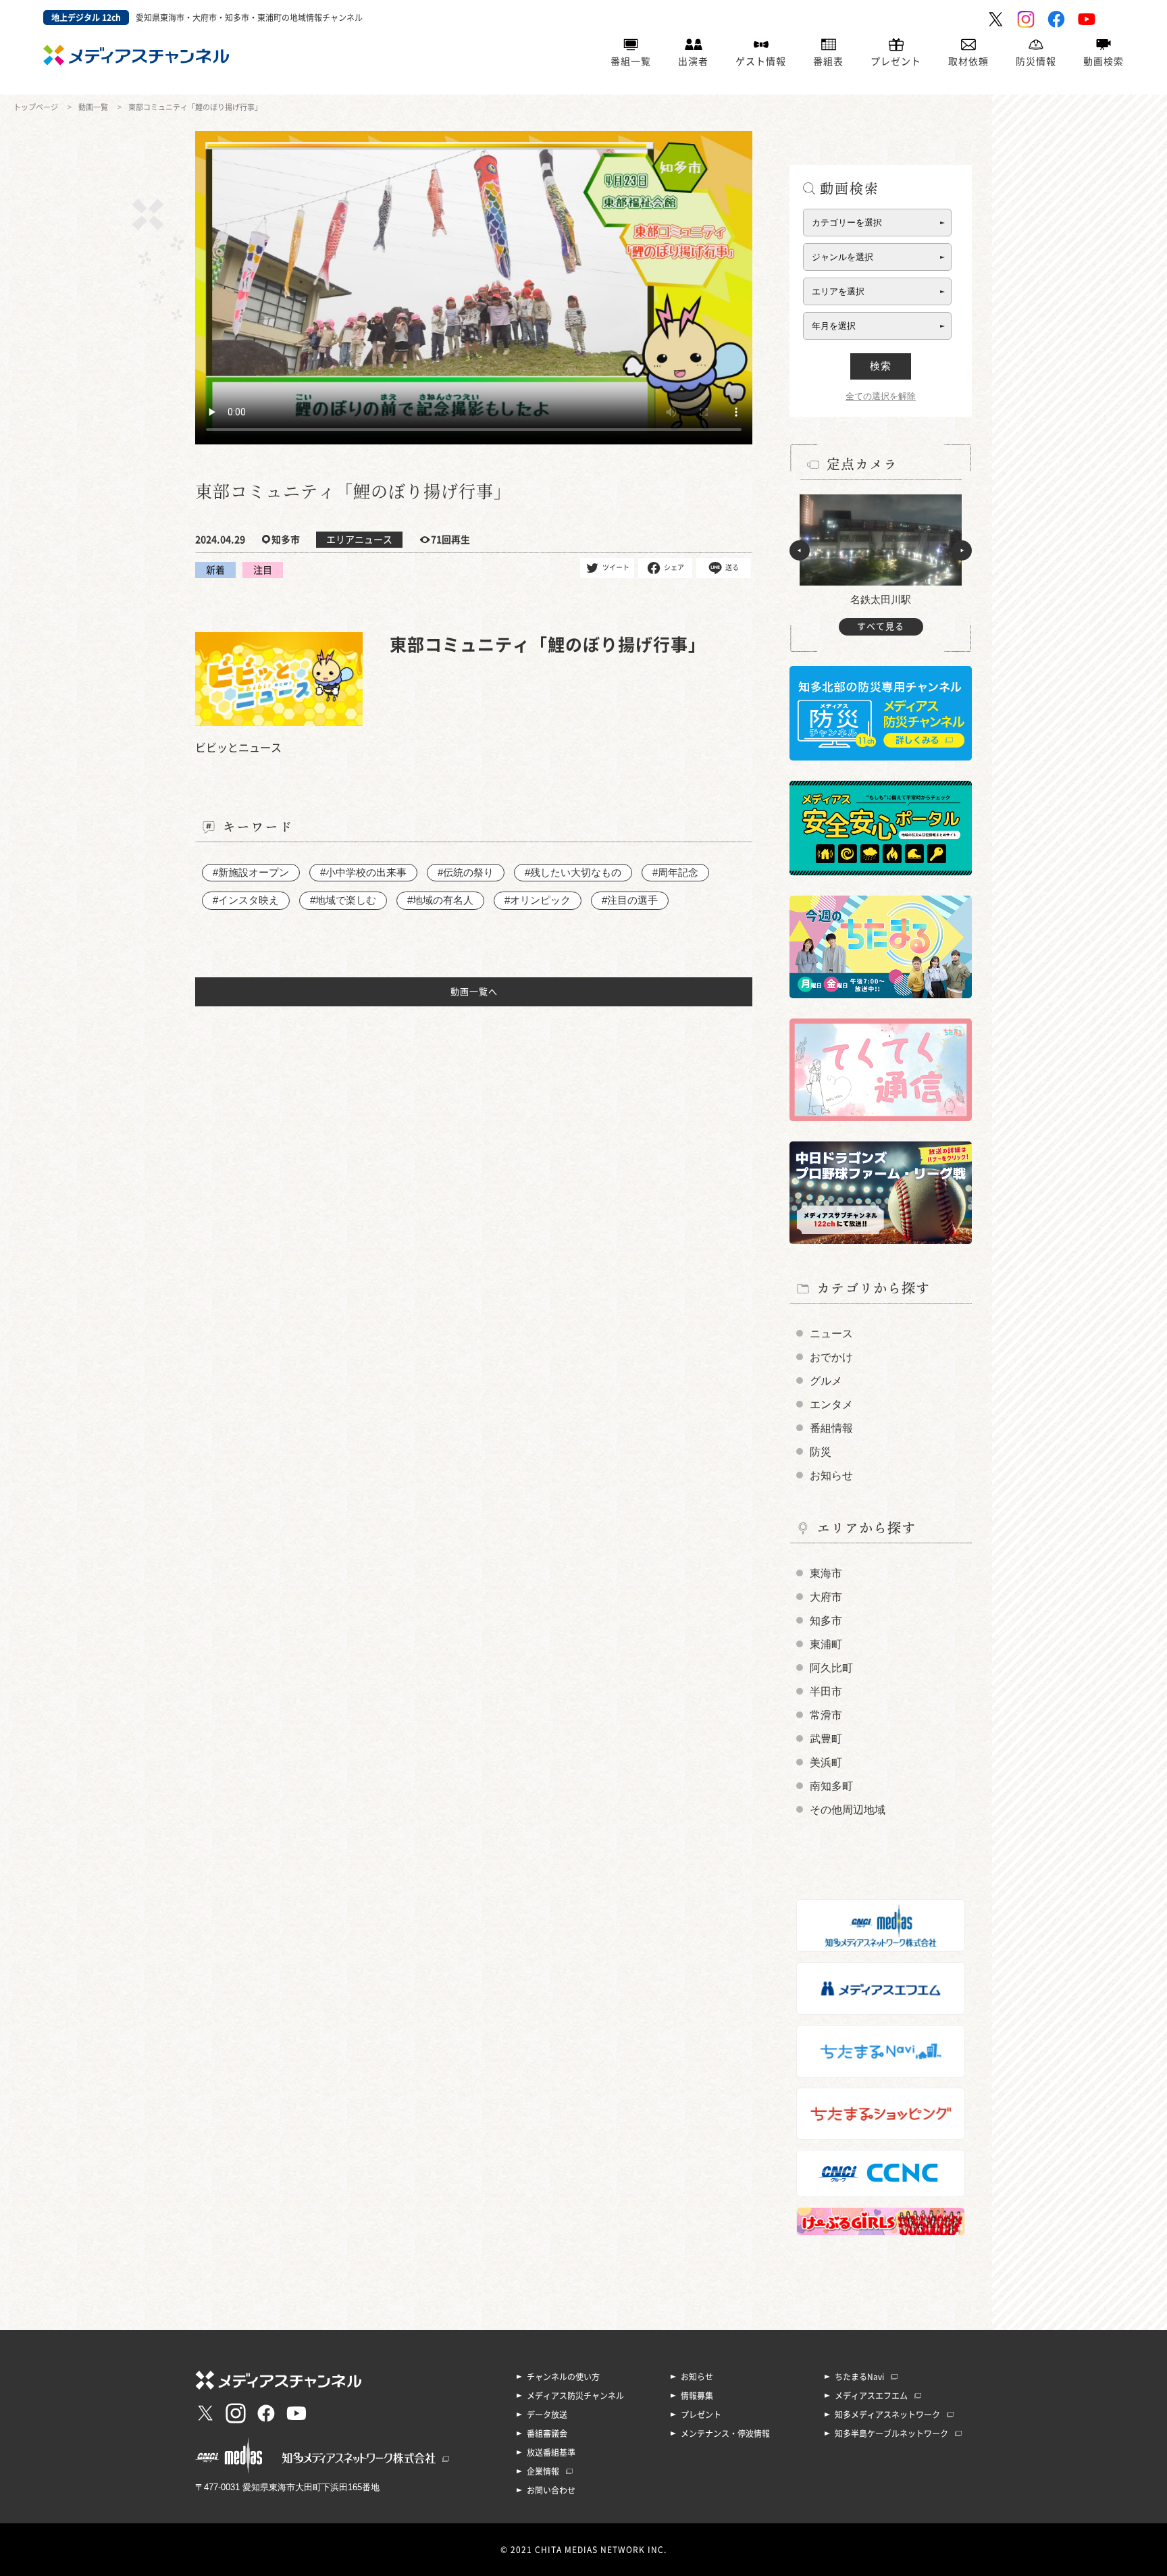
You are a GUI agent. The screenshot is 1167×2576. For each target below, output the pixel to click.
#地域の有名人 (440, 900)
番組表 (828, 61)
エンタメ (831, 1405)
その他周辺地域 (848, 1810)
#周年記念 (675, 872)
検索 (881, 366)
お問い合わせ (551, 2490)
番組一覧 (631, 61)
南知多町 (831, 1786)
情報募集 (697, 2396)
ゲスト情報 (761, 61)
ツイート (616, 567)
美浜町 (826, 1762)
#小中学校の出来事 (363, 872)
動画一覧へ (474, 992)
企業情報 (543, 2471)
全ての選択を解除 (881, 396)
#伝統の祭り (466, 872)
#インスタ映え (246, 900)
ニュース (831, 1334)
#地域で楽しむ (343, 900)
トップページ (36, 107)
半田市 (826, 1692)
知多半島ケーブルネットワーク (891, 2433)
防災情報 (1036, 61)
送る (732, 567)
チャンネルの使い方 (563, 2377)
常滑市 (826, 1715)
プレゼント (896, 61)
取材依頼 (968, 61)
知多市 (826, 1621)
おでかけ (831, 1357)
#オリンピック (538, 900)
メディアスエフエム (871, 2396)
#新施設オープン (251, 872)
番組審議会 (547, 2433)
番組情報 (831, 1428)
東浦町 (826, 1644)
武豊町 (826, 1739)
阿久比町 (831, 1668)
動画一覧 (93, 107)
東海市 (826, 1573)
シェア (674, 567)
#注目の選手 (630, 900)
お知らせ (831, 1475)
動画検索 (1104, 61)
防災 (821, 1452)
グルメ (826, 1381)
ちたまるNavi (859, 2377)
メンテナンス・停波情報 (725, 2433)
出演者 (693, 61)
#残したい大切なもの (573, 872)
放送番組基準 (551, 2452)
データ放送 (547, 2415)
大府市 (826, 1597)
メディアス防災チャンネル (575, 2396)
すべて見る (881, 626)
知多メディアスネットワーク (887, 2415)
